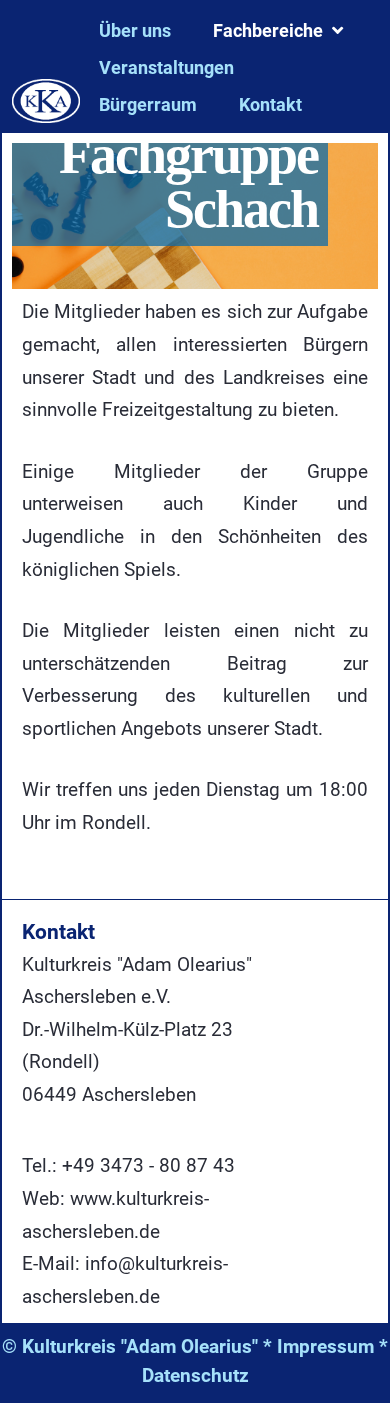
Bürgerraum (148, 104)
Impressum (325, 1346)
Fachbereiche (268, 30)
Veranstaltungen (166, 67)
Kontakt (270, 104)
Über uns (135, 30)
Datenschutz (195, 1375)
